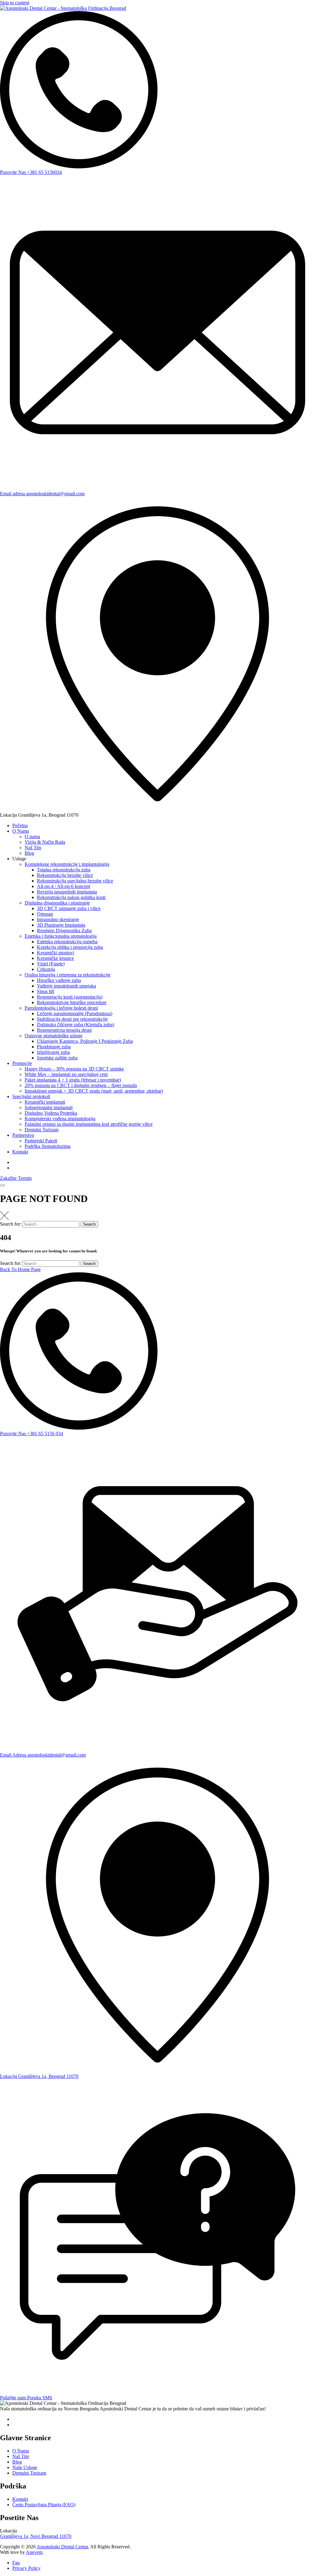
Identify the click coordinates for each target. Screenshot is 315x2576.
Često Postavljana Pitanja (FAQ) (44, 2505)
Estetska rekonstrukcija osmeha (67, 942)
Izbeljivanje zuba (53, 1052)
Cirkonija (46, 969)
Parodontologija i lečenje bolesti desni (61, 1008)
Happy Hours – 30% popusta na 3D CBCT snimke (74, 1069)
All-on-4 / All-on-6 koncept (64, 886)
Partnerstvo (23, 1135)
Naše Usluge (25, 2467)
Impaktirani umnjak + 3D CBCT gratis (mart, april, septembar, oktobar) (94, 1091)
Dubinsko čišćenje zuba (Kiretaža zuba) (76, 1025)
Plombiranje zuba (54, 1047)
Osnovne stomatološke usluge (54, 1036)
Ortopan (45, 914)
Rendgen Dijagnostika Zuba (64, 931)
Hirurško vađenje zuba (59, 980)
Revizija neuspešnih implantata (67, 892)
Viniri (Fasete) (51, 964)
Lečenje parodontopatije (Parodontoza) (75, 1013)
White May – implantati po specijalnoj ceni (66, 1074)
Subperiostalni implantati (49, 1107)
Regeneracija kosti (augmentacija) (70, 997)
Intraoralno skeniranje (58, 919)
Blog (29, 853)
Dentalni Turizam (42, 1130)
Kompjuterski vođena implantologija (60, 1119)
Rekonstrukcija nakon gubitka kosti (71, 897)
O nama (32, 836)
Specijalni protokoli (31, 1096)
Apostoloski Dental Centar (62, 2547)
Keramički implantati (45, 1102)
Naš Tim (33, 848)
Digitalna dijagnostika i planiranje (57, 903)
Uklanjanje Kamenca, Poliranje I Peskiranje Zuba (85, 1041)
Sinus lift (46, 991)
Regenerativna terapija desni (64, 1030)
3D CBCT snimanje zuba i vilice (69, 908)
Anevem (34, 2552)
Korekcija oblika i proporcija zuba (70, 947)
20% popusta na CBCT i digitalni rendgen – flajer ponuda (81, 1085)
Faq (16, 2563)
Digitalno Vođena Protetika (51, 1113)
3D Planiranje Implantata (61, 925)
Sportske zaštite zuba (57, 1058)
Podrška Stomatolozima (48, 1146)
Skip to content (15, 3)
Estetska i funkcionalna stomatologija (61, 936)
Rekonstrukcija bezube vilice (65, 875)
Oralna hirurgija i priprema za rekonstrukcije (68, 975)
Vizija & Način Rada (45, 842)
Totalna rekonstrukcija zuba (64, 870)
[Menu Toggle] (2, 1185)
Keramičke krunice (55, 958)
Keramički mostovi (55, 953)
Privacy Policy (26, 2568)
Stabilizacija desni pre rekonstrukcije (72, 1019)
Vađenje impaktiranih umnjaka (66, 986)
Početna (20, 825)
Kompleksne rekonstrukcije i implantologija (67, 864)
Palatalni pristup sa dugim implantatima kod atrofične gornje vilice (89, 1124)
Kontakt (20, 1152)
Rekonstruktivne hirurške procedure (72, 1002)
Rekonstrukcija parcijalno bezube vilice (75, 881)
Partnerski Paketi (41, 1141)
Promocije (22, 1063)
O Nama (21, 831)
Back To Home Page (20, 1269)
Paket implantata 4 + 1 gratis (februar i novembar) (73, 1080)
